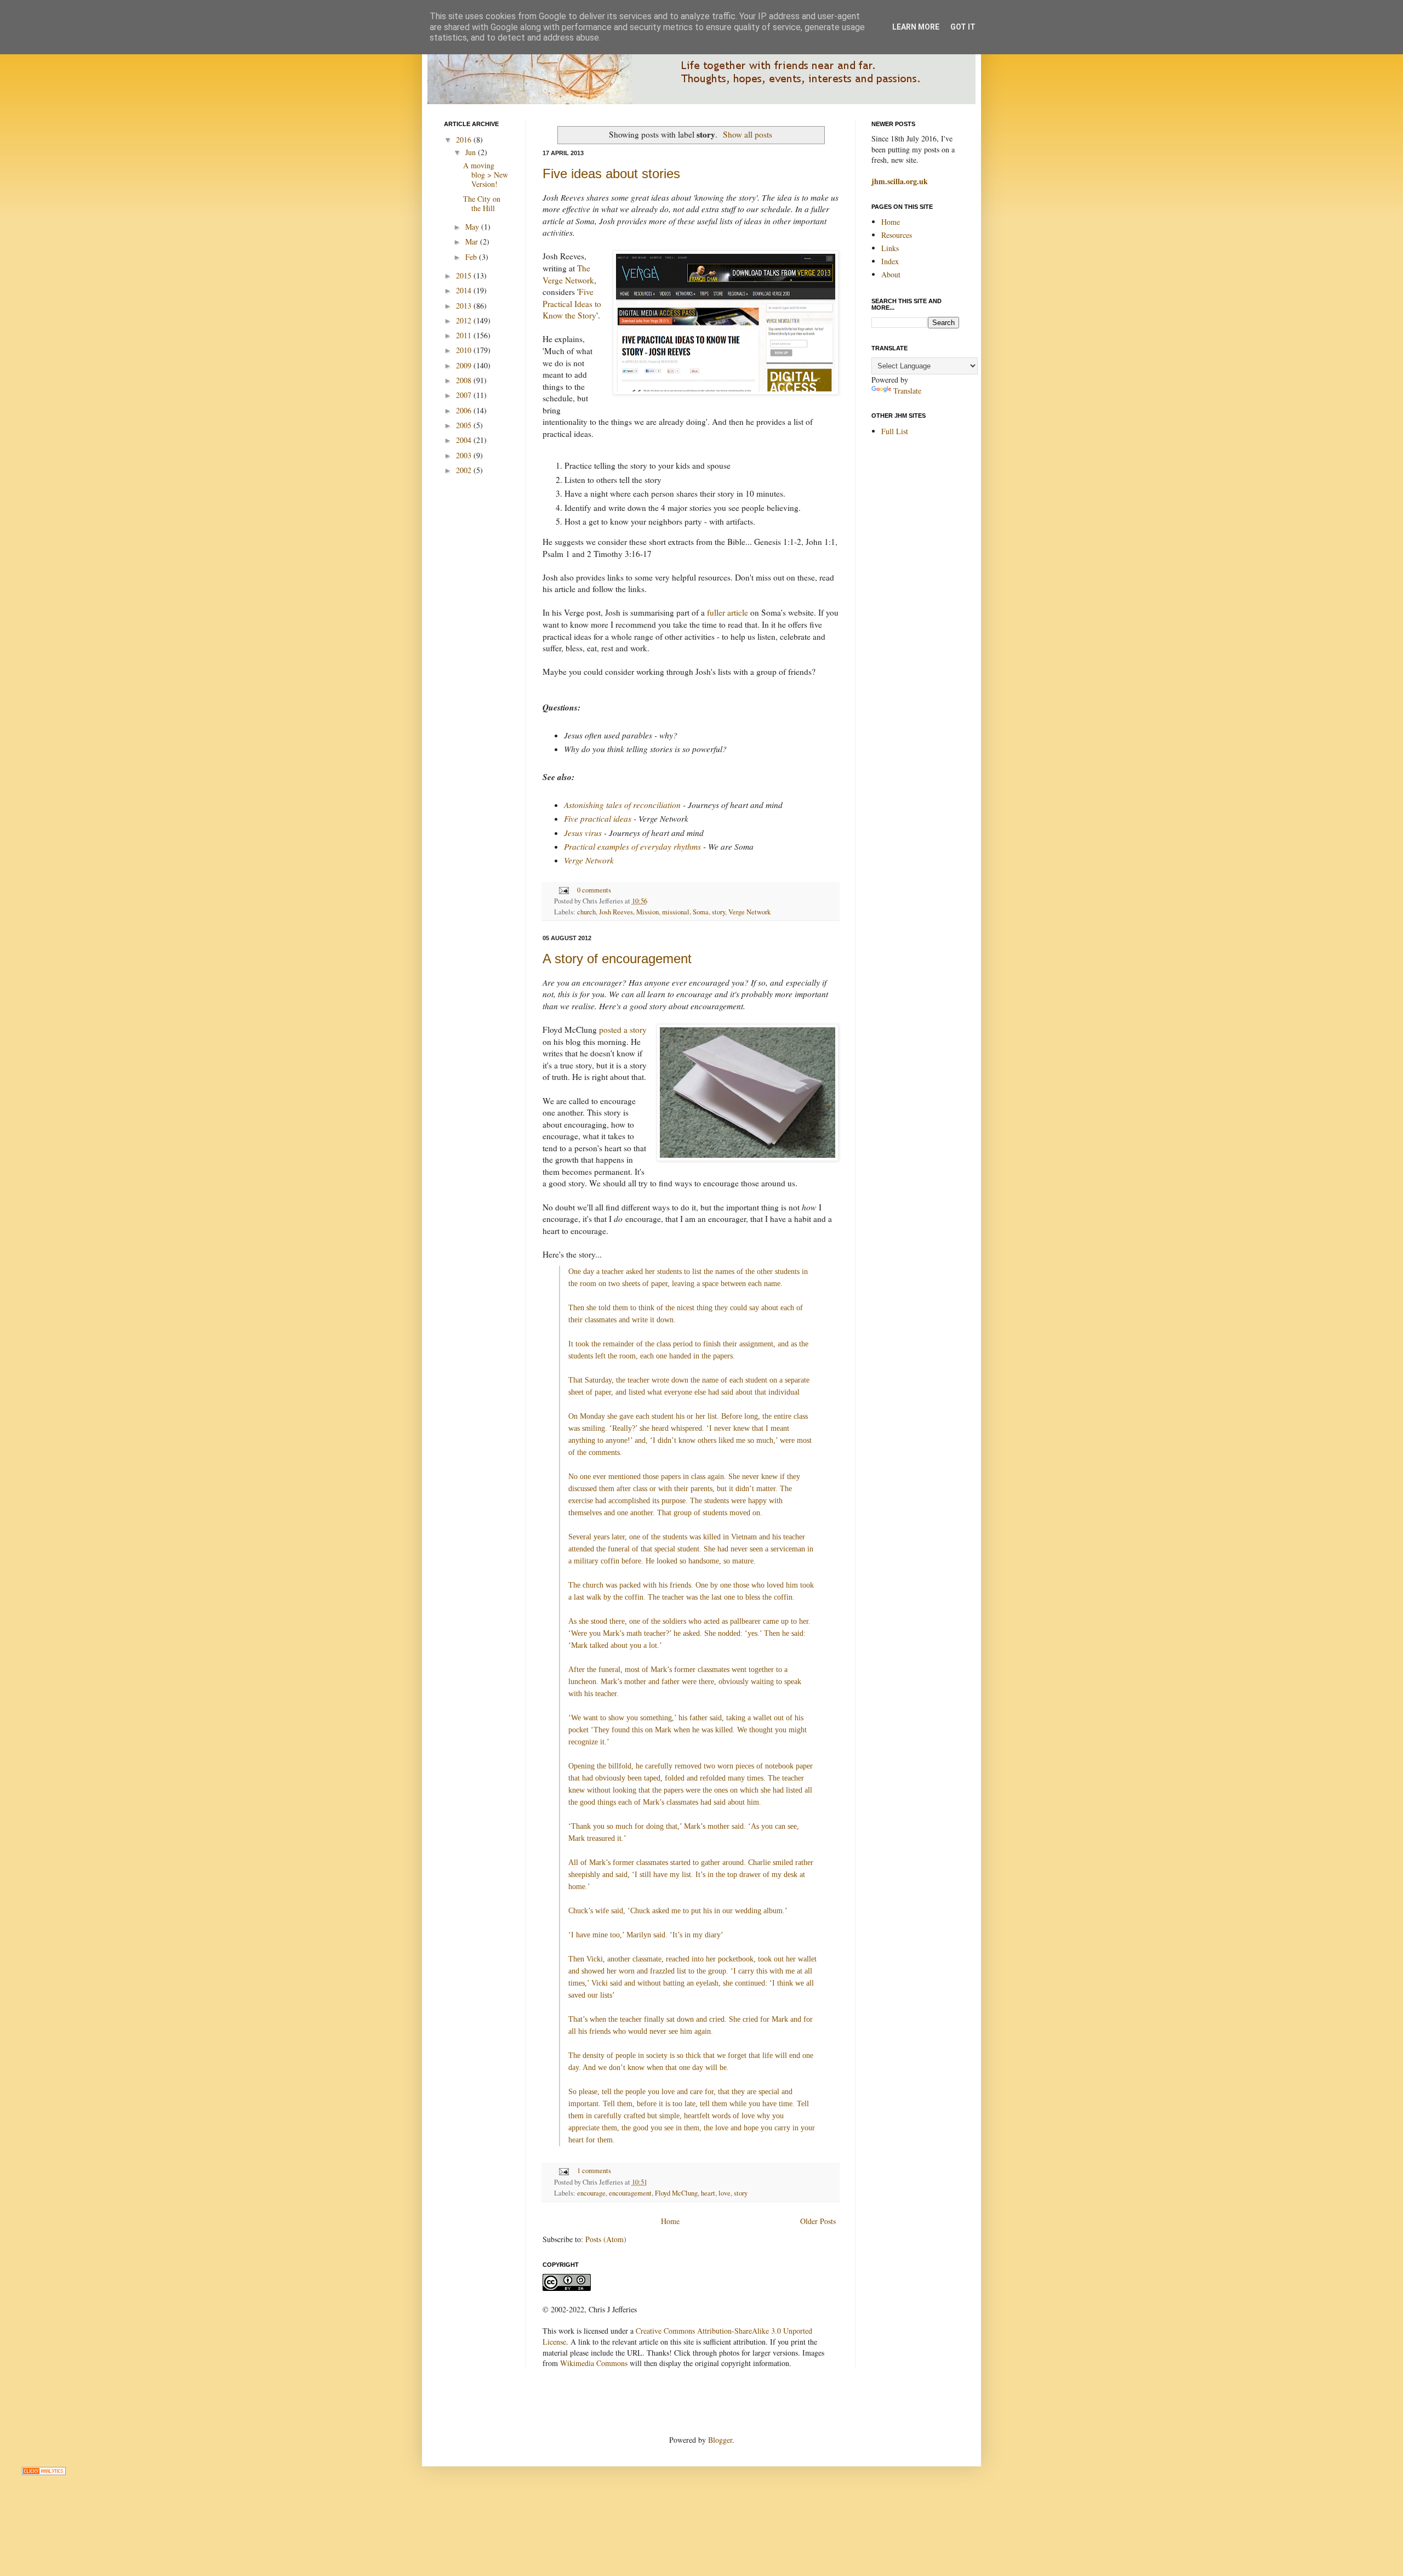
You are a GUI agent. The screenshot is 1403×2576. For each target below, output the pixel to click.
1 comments (594, 2171)
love (725, 2193)
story (718, 912)
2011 (465, 335)
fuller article (728, 612)
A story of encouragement (617, 959)
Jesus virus (583, 833)
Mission (648, 912)
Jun (472, 152)
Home (670, 2221)
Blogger (720, 2440)
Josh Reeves (616, 912)
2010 (465, 350)
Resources (897, 235)
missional (676, 912)
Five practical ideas (598, 818)
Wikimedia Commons (594, 2363)
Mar (473, 241)
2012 (465, 320)
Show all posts (748, 134)
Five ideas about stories (611, 174)
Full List (895, 431)
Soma (701, 912)
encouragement (630, 2193)
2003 (465, 455)
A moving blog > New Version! (486, 175)
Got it (963, 27)
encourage (591, 2193)
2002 (465, 470)
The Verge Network (568, 274)
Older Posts (818, 2221)
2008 (465, 380)
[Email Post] (563, 890)
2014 (465, 290)
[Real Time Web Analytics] (44, 2472)
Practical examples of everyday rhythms (632, 846)
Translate (907, 391)
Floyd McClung (676, 2193)
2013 (465, 306)
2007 (465, 395)
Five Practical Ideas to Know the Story (572, 303)
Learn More (916, 27)
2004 (465, 440)
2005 (465, 425)
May (473, 227)
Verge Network (589, 860)
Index (890, 261)
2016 (465, 140)
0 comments (594, 890)
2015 (465, 275)
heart (708, 2193)
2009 (465, 365)
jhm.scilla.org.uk (900, 181)
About (891, 274)
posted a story (623, 1030)
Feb (472, 257)
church (586, 912)
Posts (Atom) (606, 2239)
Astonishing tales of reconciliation (622, 805)
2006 (465, 410)
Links (890, 248)
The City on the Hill (482, 203)
